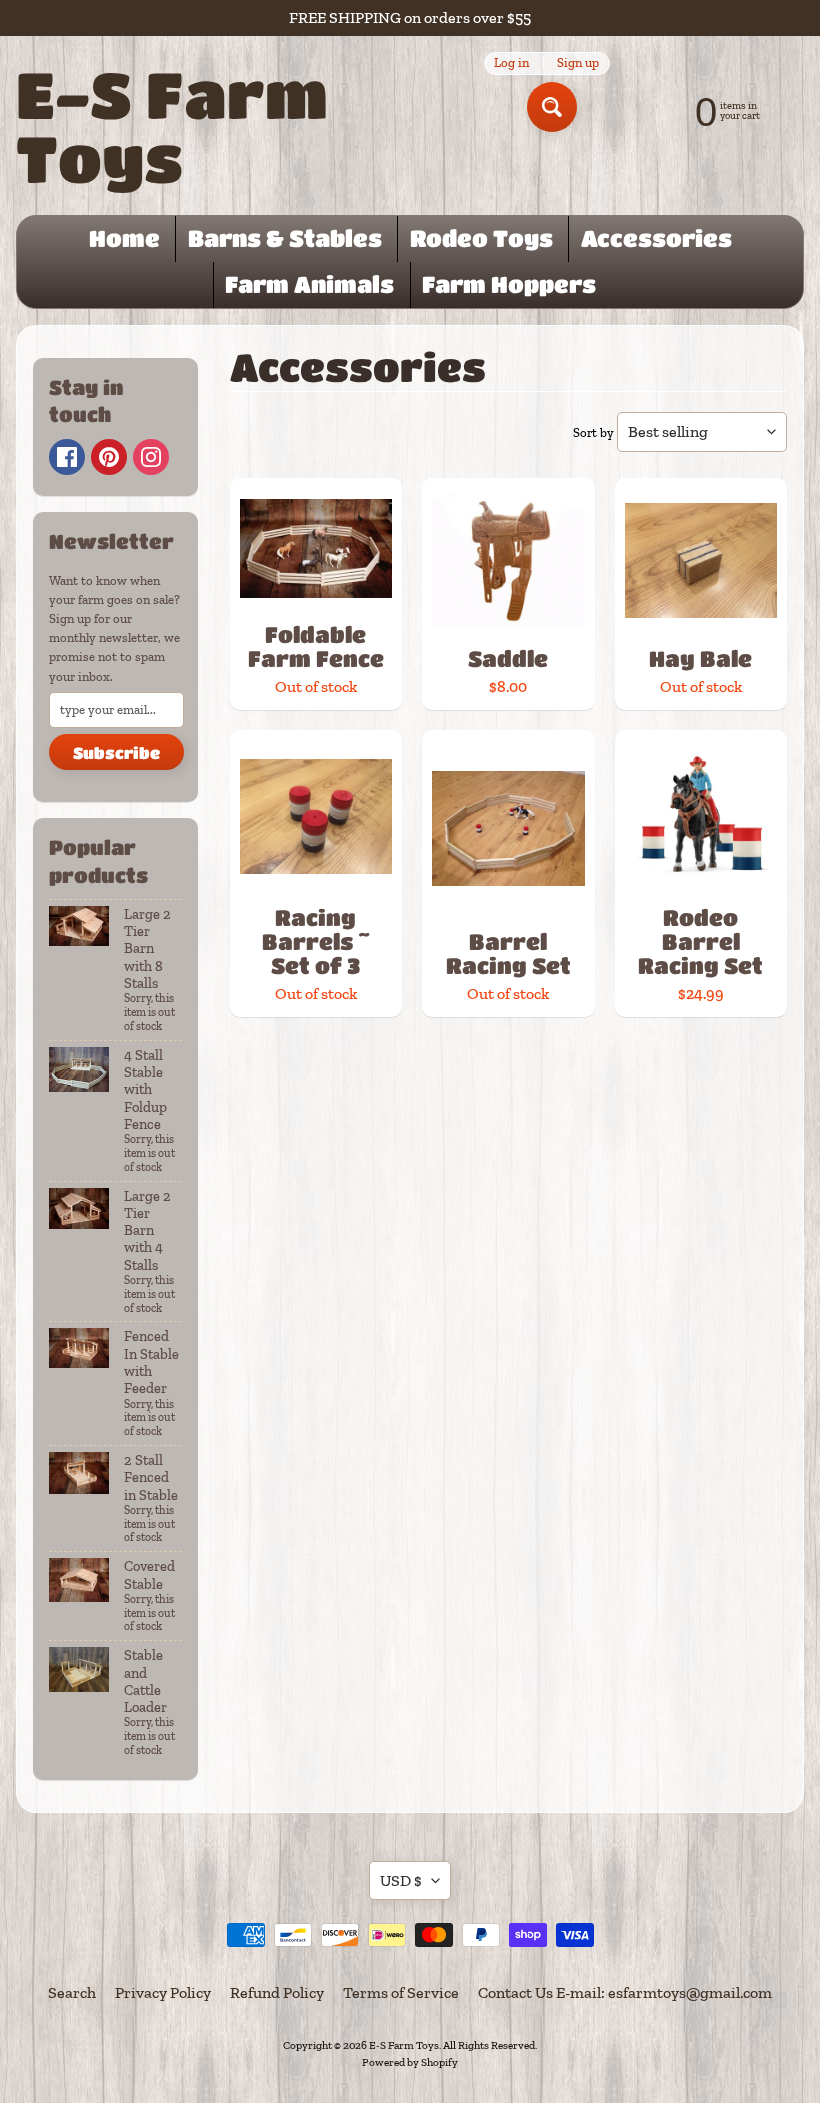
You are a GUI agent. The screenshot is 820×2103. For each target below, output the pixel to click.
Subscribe (116, 752)
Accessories (656, 238)
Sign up (578, 63)
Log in (511, 63)
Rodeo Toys (481, 238)
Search (72, 1992)
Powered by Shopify (410, 2062)
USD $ (401, 1880)
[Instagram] (151, 457)
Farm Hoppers (509, 284)
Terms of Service (401, 1992)
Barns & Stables (285, 238)
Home (124, 238)
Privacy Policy (163, 1992)
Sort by (593, 432)
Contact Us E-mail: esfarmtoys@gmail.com (625, 1992)
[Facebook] (67, 457)
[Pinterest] (109, 457)
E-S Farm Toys (172, 125)
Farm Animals (309, 284)
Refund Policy (277, 1992)
